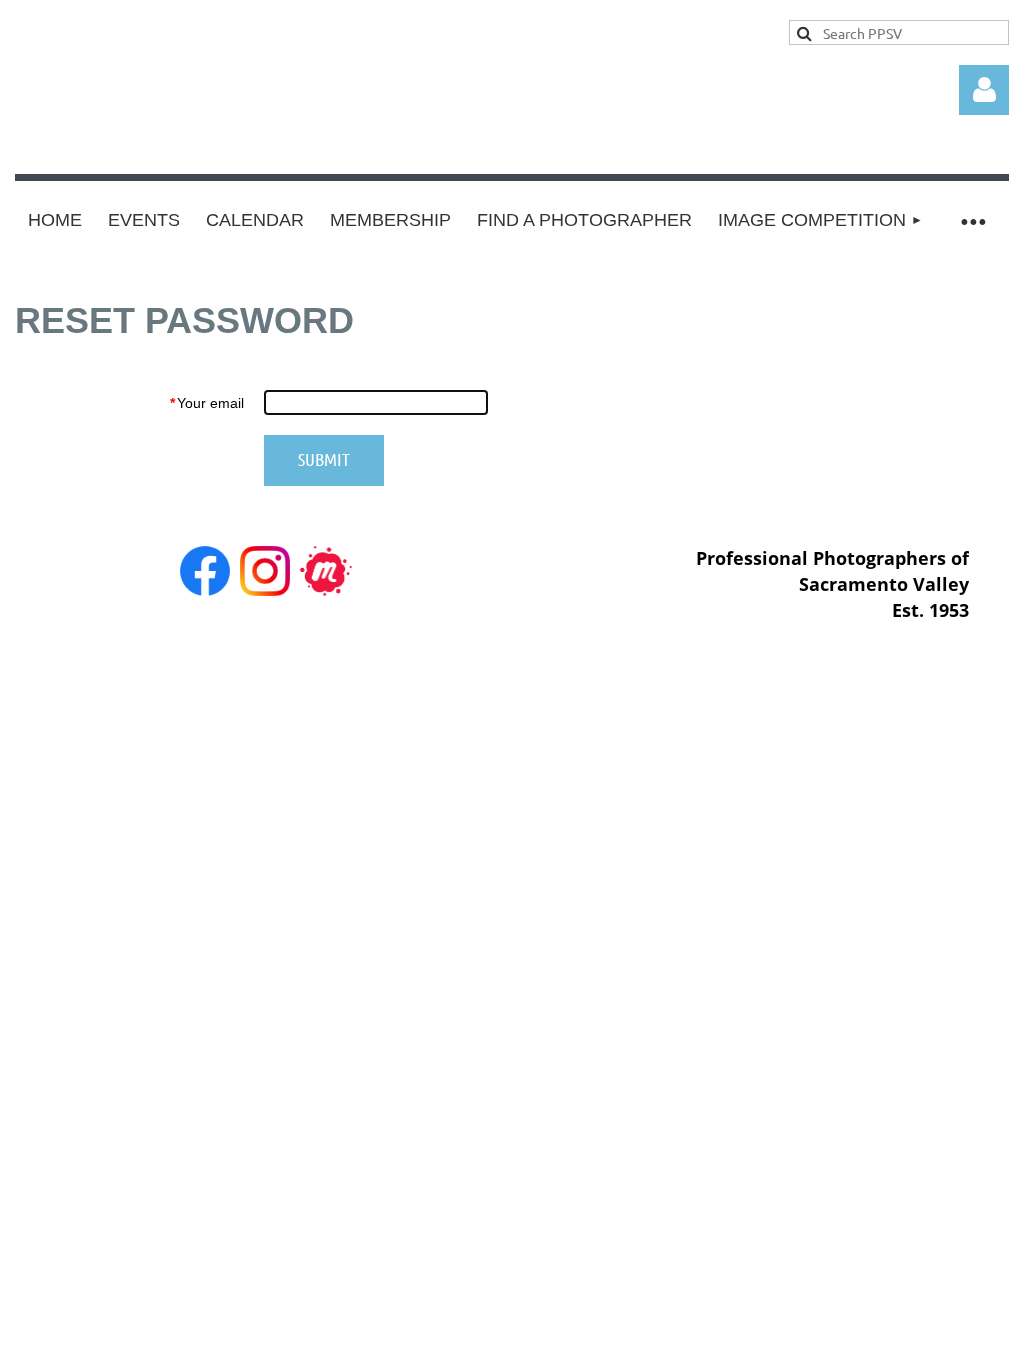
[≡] (972, 220)
